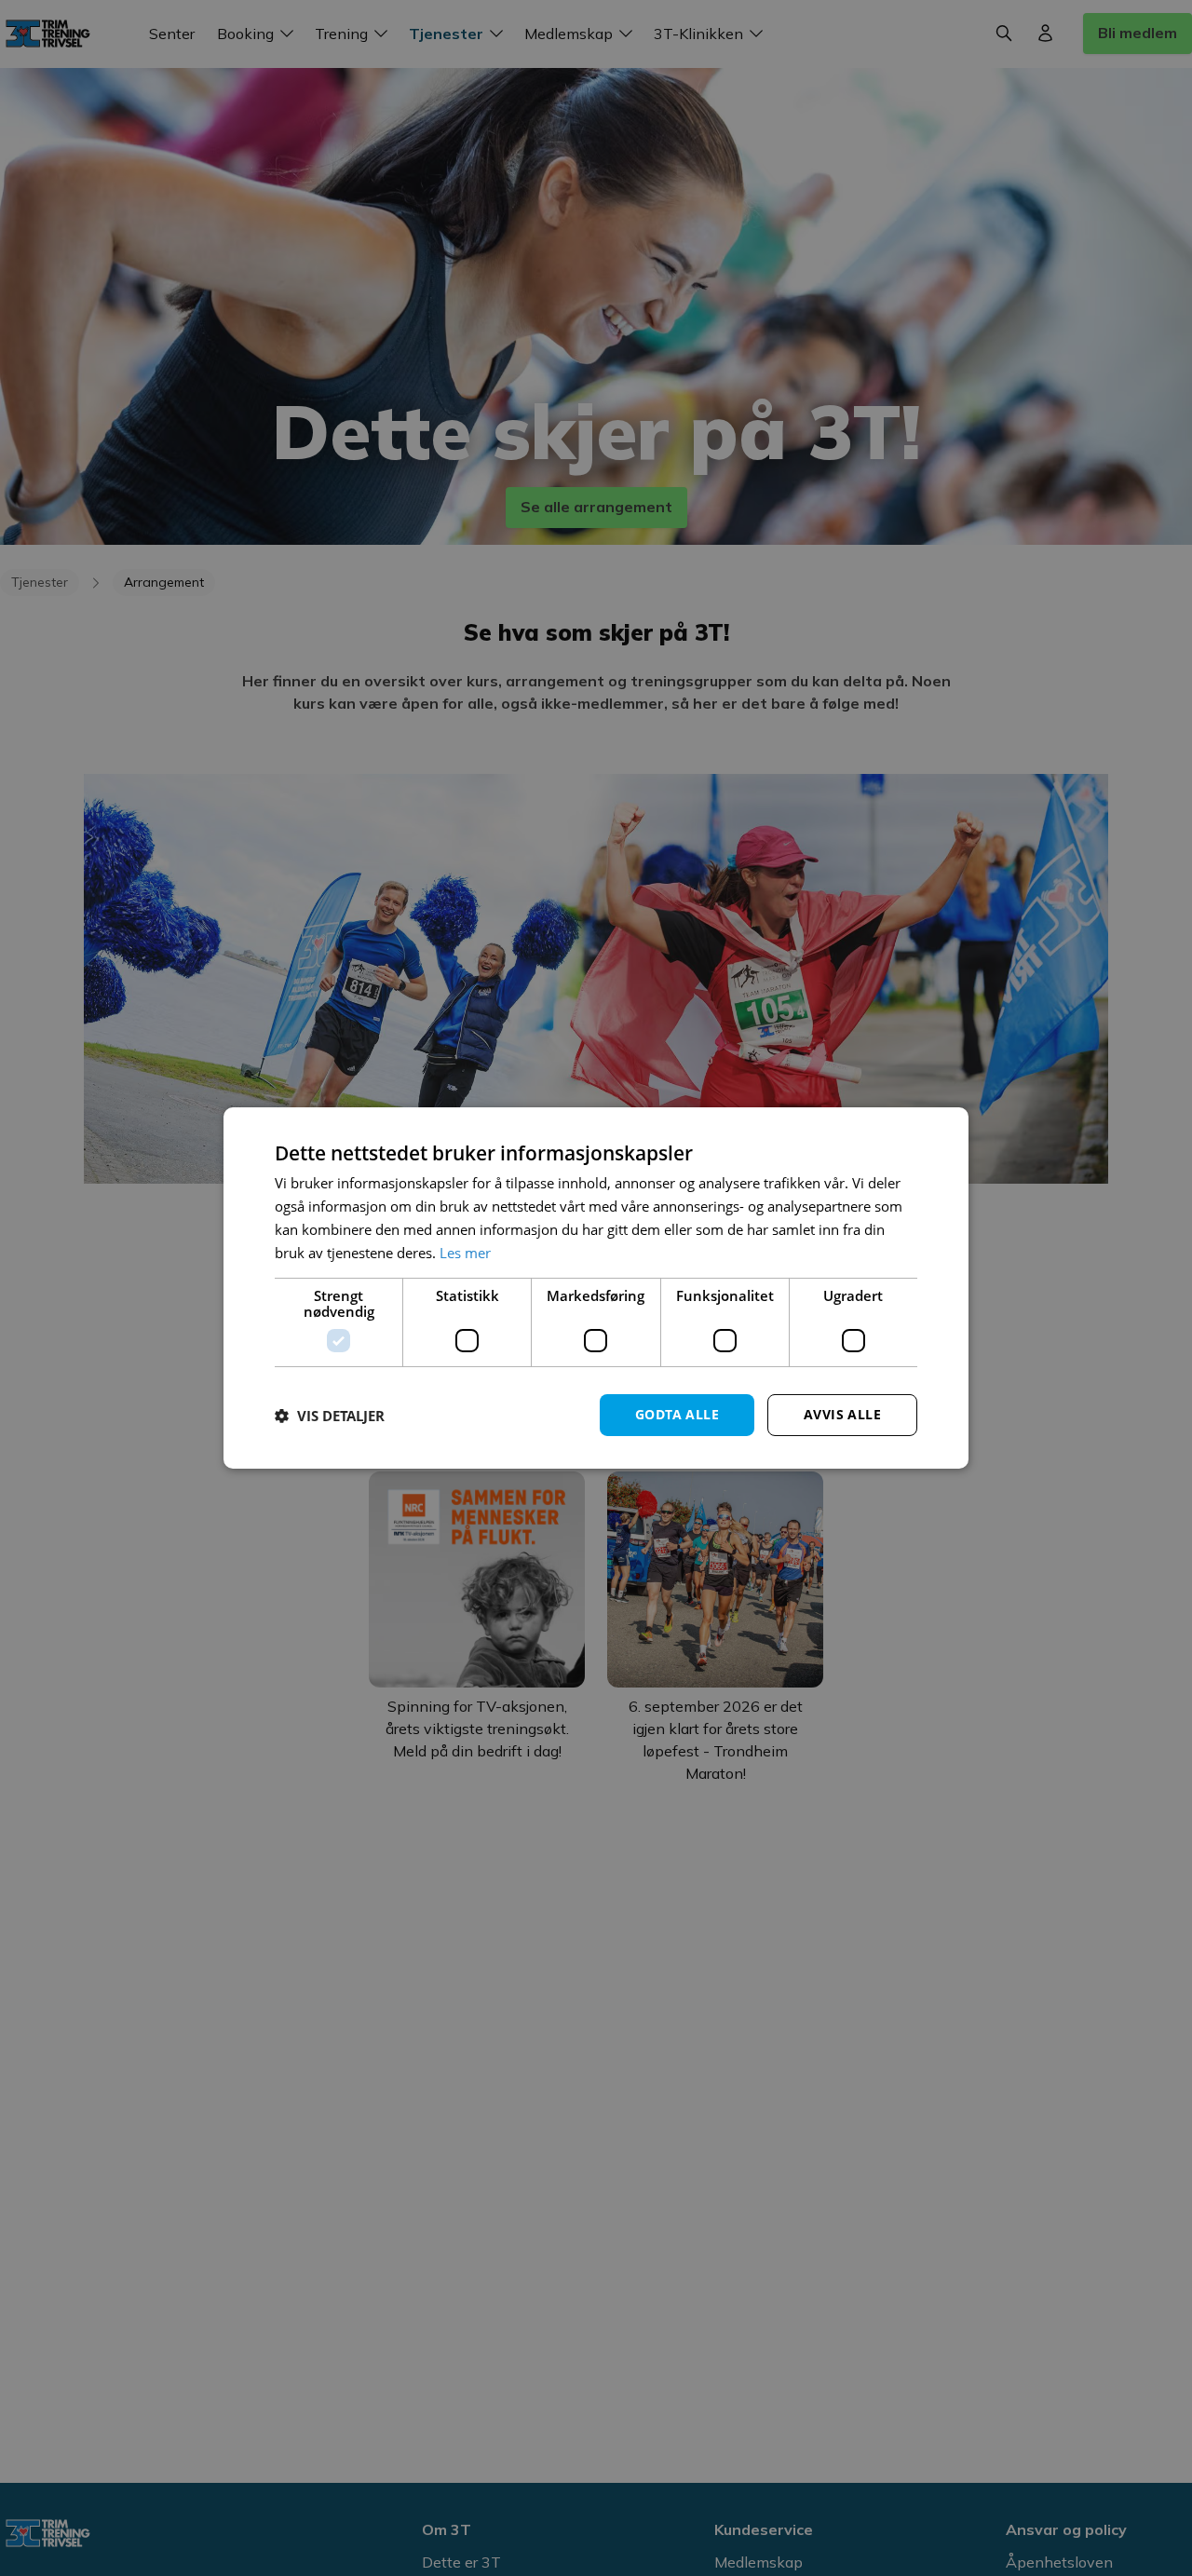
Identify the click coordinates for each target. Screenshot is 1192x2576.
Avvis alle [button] (842, 1414)
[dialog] (596, 1288)
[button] (330, 1416)
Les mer (465, 1253)
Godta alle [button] (677, 1414)
